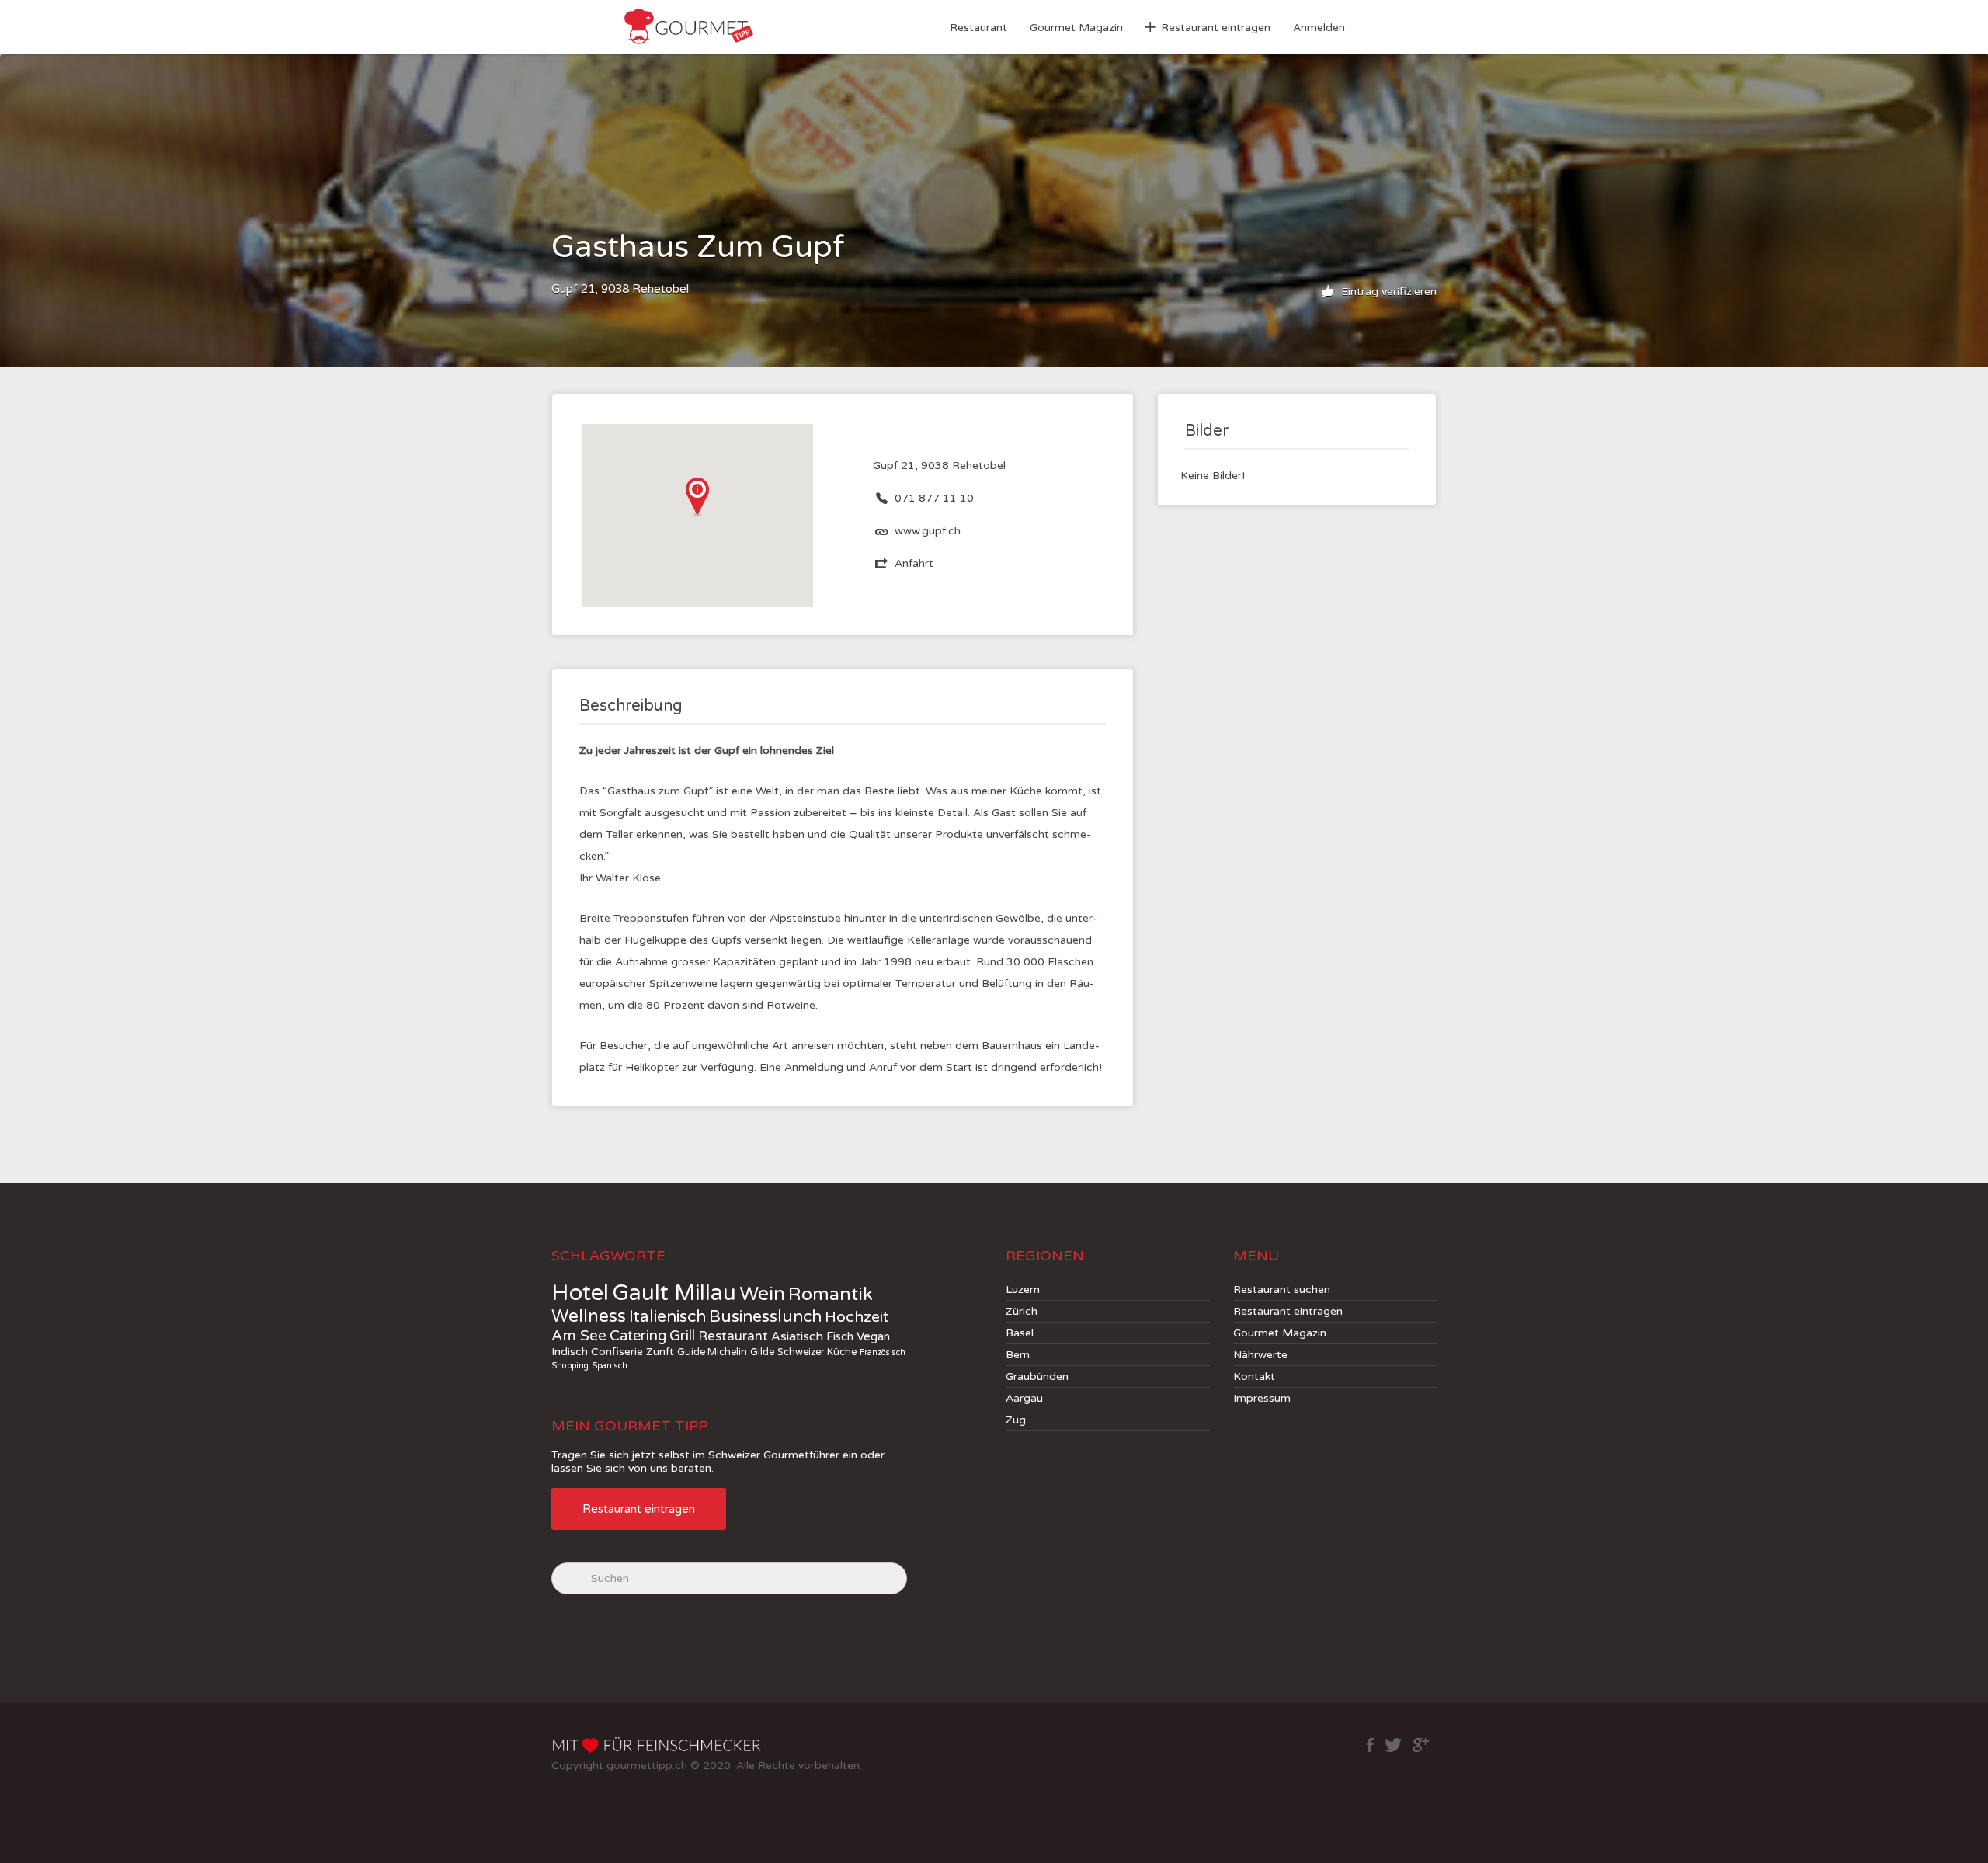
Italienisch (667, 1317)
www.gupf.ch (928, 531)
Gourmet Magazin (1076, 28)
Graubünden (1037, 1376)
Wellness (589, 1316)
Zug (1016, 1420)
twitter (1393, 1745)
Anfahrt (914, 563)
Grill (682, 1336)
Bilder (1207, 431)
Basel (1020, 1333)
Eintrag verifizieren (1387, 292)
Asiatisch (797, 1337)
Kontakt (1254, 1376)
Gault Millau (674, 1293)
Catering (638, 1336)
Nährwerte (1260, 1355)
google (1421, 1745)
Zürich (1022, 1311)
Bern (1018, 1355)
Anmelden (1319, 28)
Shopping (570, 1366)
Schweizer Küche (817, 1352)
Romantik (831, 1295)
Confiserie (617, 1352)
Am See (579, 1336)
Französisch (883, 1352)
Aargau (1024, 1398)
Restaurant (978, 28)
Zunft (660, 1352)
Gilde (762, 1352)
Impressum (1262, 1398)
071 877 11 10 (934, 498)
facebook (1370, 1745)
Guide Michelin (712, 1352)
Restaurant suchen (1282, 1290)
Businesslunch (765, 1317)
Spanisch (610, 1366)
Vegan (873, 1336)
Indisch (570, 1352)
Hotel (580, 1293)
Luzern (1023, 1290)
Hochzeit (857, 1317)
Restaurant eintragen (1216, 28)
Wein (762, 1294)
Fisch (840, 1336)
